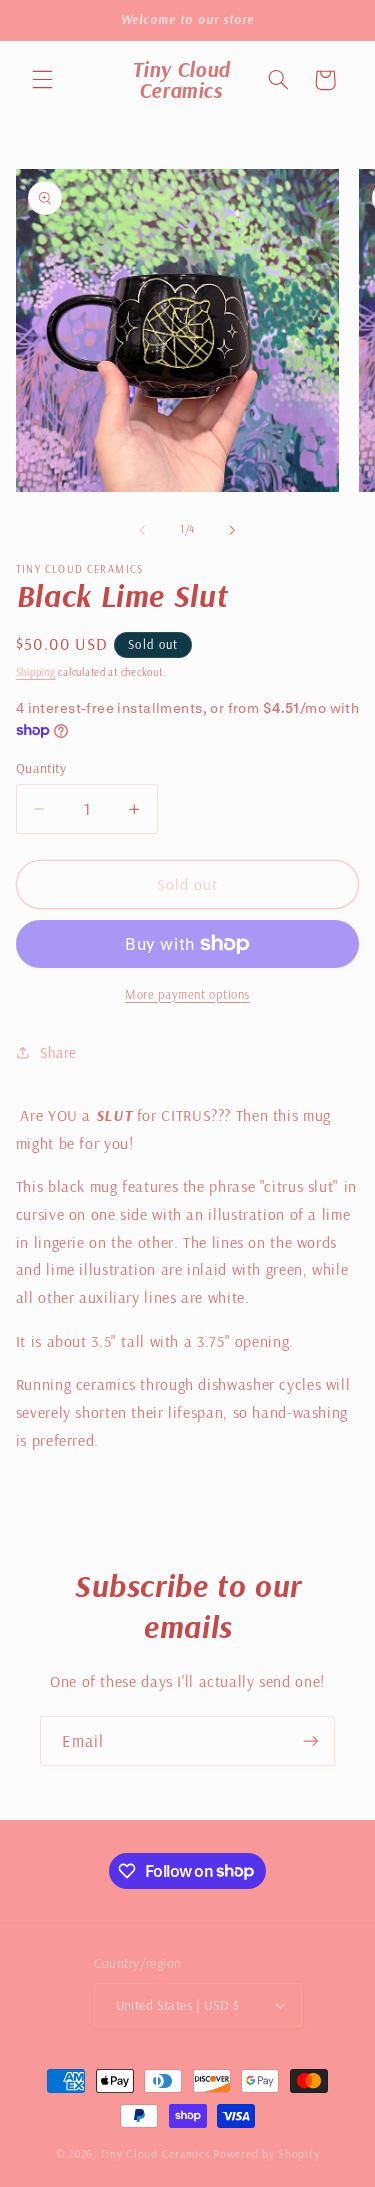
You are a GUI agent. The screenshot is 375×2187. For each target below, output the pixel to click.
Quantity (41, 767)
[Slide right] (233, 530)
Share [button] (58, 1052)
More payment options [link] (187, 994)
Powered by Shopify (266, 2153)
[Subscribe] (311, 1740)
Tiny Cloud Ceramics (155, 2153)
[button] (42, 80)
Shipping (36, 672)
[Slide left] (142, 530)
